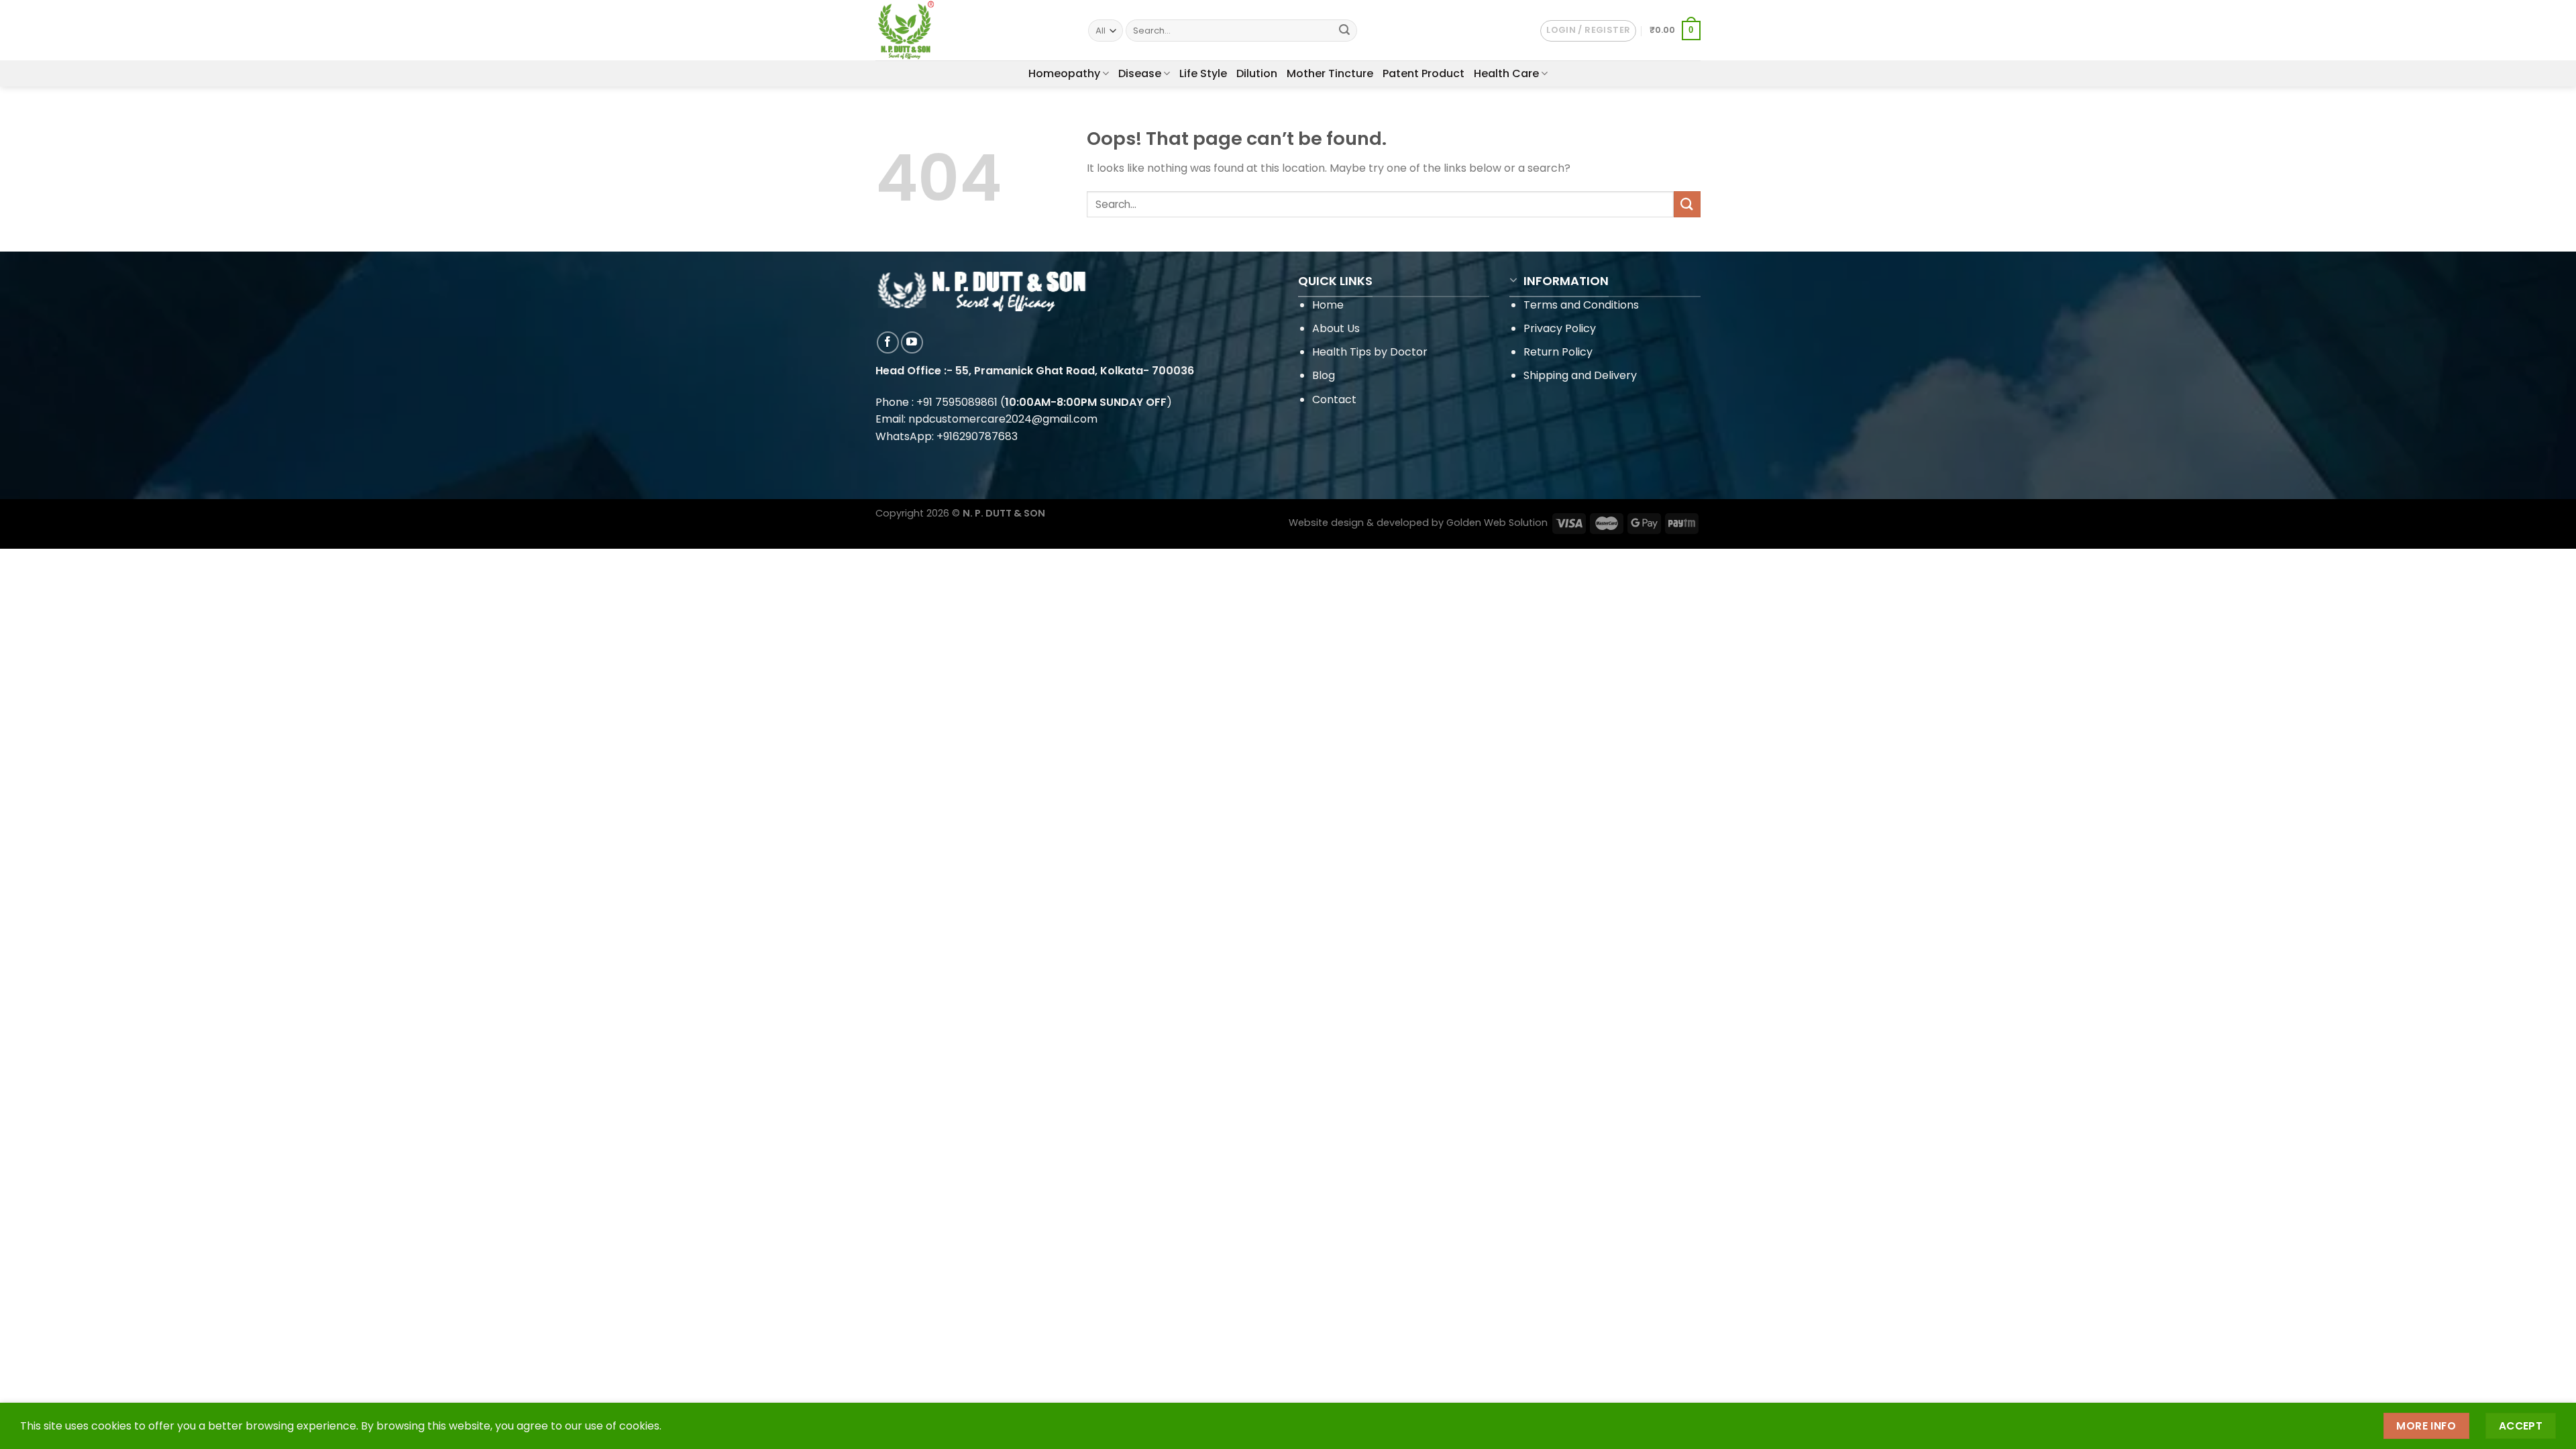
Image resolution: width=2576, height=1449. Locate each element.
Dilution (1257, 73)
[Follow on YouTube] (912, 342)
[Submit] (1344, 31)
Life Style (1203, 73)
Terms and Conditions (1581, 305)
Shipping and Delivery (1580, 375)
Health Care (1506, 73)
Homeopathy (1064, 73)
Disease (1140, 73)
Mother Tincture (1330, 73)
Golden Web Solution (1497, 523)
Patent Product (1424, 73)
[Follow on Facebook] (888, 342)
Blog (1324, 375)
